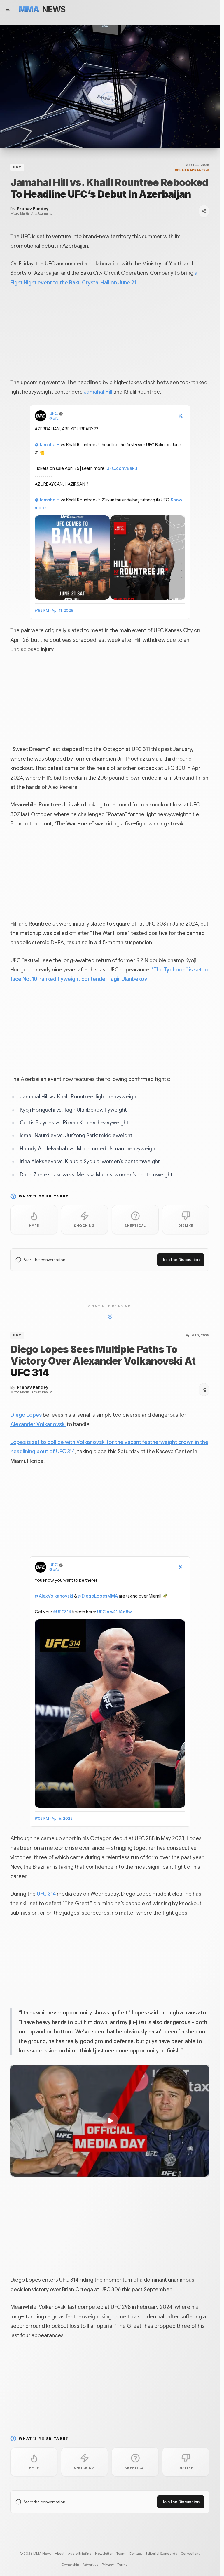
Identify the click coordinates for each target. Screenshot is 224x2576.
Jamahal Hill (98, 392)
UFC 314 (46, 1894)
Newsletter (104, 2553)
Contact (135, 2553)
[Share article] (204, 211)
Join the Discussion (181, 1260)
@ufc (54, 418)
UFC (17, 167)
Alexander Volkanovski (38, 1424)
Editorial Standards (161, 2553)
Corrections (190, 2553)
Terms (122, 2564)
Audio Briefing (80, 2553)
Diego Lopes (26, 1415)
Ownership (70, 2564)
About (60, 2553)
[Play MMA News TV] (110, 86)
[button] (110, 2121)
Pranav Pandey (33, 209)
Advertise (90, 2564)
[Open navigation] (8, 9)
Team (121, 2553)
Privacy (108, 2564)
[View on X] (181, 416)
